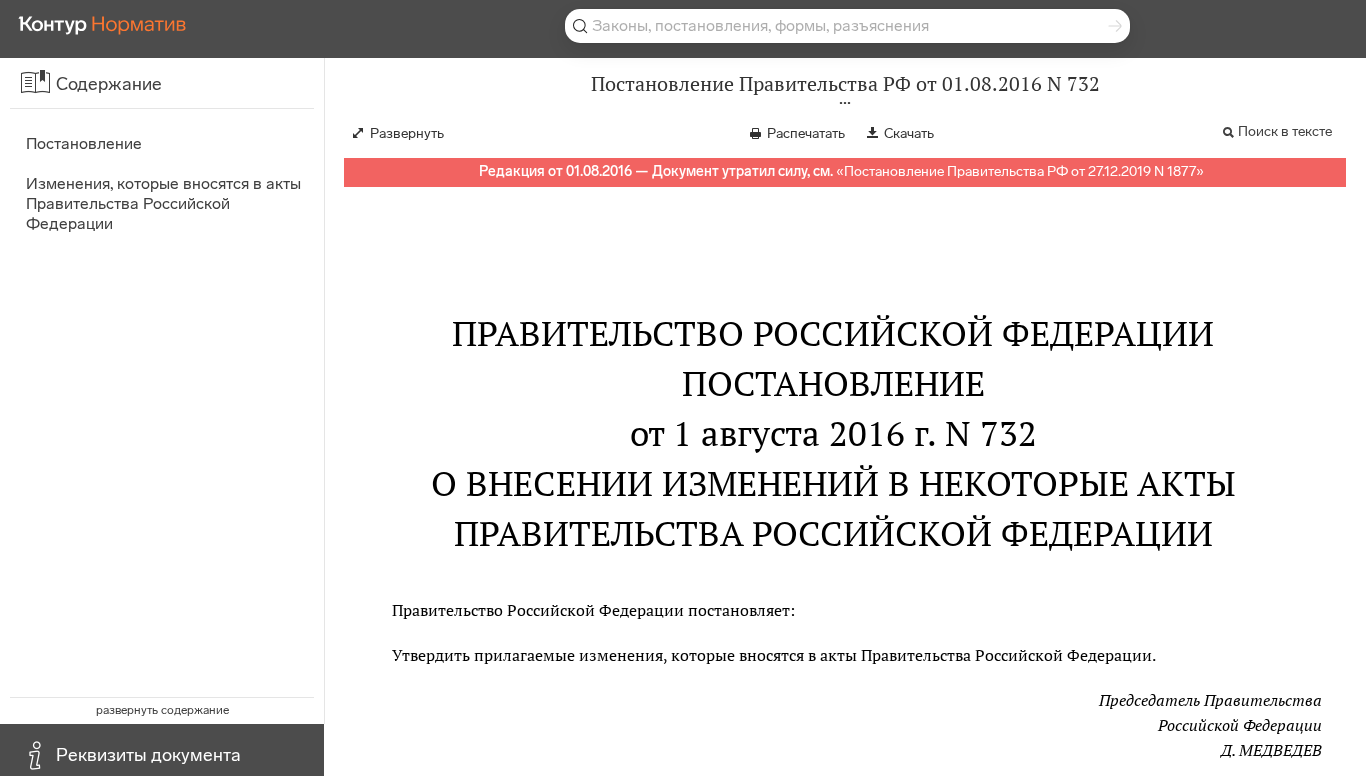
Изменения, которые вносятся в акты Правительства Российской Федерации (163, 203)
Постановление (84, 143)
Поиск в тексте (1285, 131)
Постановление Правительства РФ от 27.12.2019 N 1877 (1020, 171)
